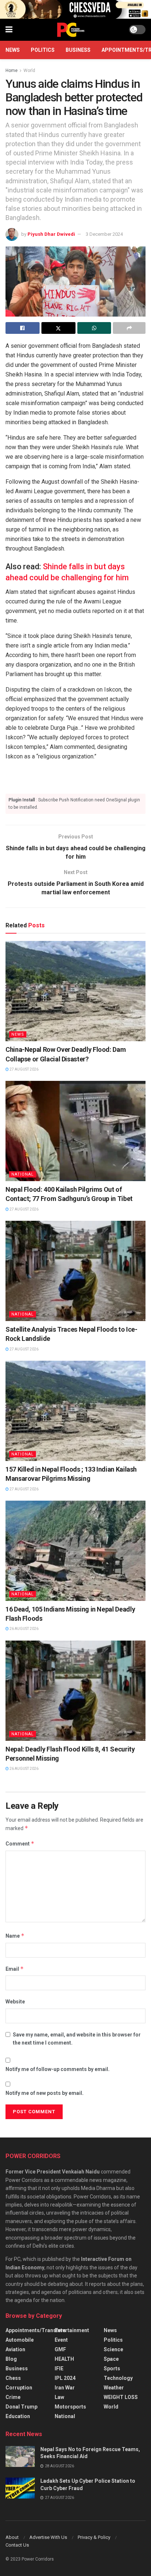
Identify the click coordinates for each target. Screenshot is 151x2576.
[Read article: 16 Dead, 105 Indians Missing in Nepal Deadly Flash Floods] (75, 1551)
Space (111, 2359)
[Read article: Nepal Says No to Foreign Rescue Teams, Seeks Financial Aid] (20, 2456)
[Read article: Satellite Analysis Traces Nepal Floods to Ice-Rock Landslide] (75, 1271)
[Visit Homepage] (71, 30)
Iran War (65, 2388)
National (23, 1174)
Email (15, 1969)
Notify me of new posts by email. (45, 2093)
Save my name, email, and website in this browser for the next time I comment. (77, 2039)
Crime (13, 2397)
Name (15, 1936)
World (29, 71)
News (13, 50)
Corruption (19, 2388)
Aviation (15, 2349)
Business (78, 50)
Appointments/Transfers (36, 2330)
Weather (114, 2388)
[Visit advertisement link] (75, 9)
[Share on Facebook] (23, 328)
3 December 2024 (104, 234)
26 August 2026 (24, 1629)
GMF (60, 2349)
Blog (11, 2359)
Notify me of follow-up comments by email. (58, 2069)
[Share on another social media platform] (129, 328)
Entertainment (72, 2330)
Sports (112, 2368)
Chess (13, 2378)
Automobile (20, 2340)
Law (59, 2397)
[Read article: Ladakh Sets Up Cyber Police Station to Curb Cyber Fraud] (20, 2488)
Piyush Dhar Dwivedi (51, 234)
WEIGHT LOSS (121, 2397)
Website (15, 2002)
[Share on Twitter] (58, 328)
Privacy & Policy (94, 2537)
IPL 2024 (65, 2378)
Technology (118, 2378)
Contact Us (17, 2545)
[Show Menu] (9, 30)
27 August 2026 (24, 1069)
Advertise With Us (48, 2537)
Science (113, 2349)
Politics (43, 50)
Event (61, 2340)
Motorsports (70, 2407)
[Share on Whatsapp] (94, 328)
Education (18, 2416)
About (12, 2537)
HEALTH (64, 2359)
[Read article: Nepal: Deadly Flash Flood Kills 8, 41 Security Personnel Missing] (75, 1691)
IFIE (59, 2368)
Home (12, 71)
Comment (20, 1843)
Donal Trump (21, 2407)
